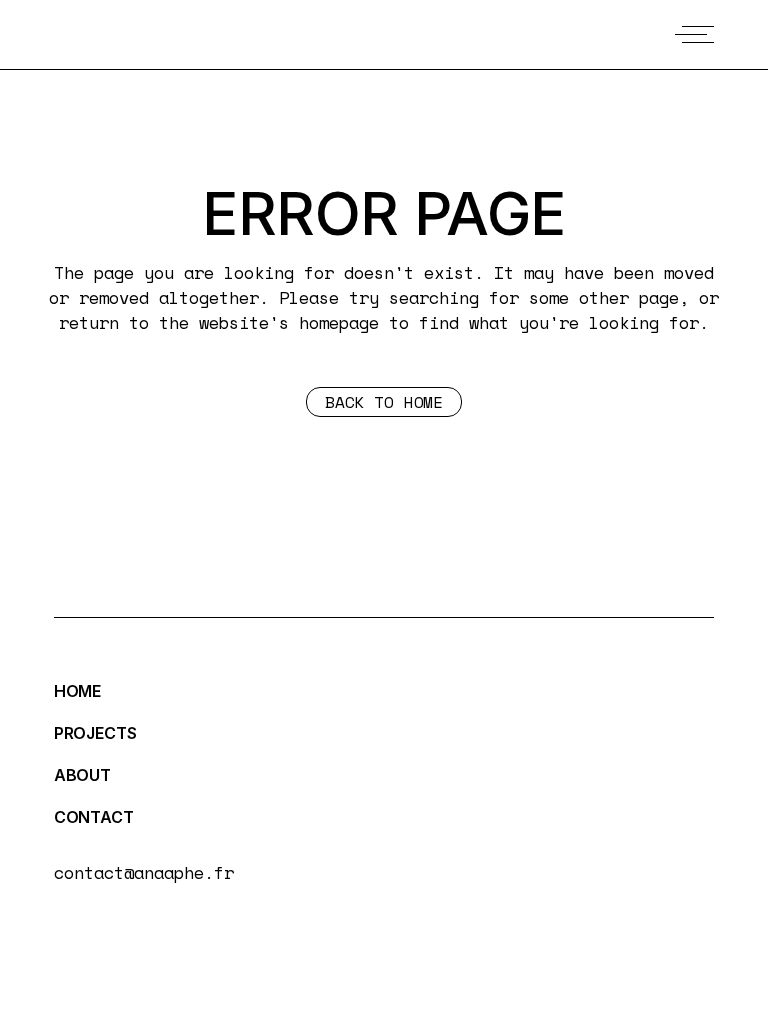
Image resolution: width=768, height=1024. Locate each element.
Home (77, 691)
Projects (95, 733)
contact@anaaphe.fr (144, 872)
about (82, 775)
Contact (94, 817)
